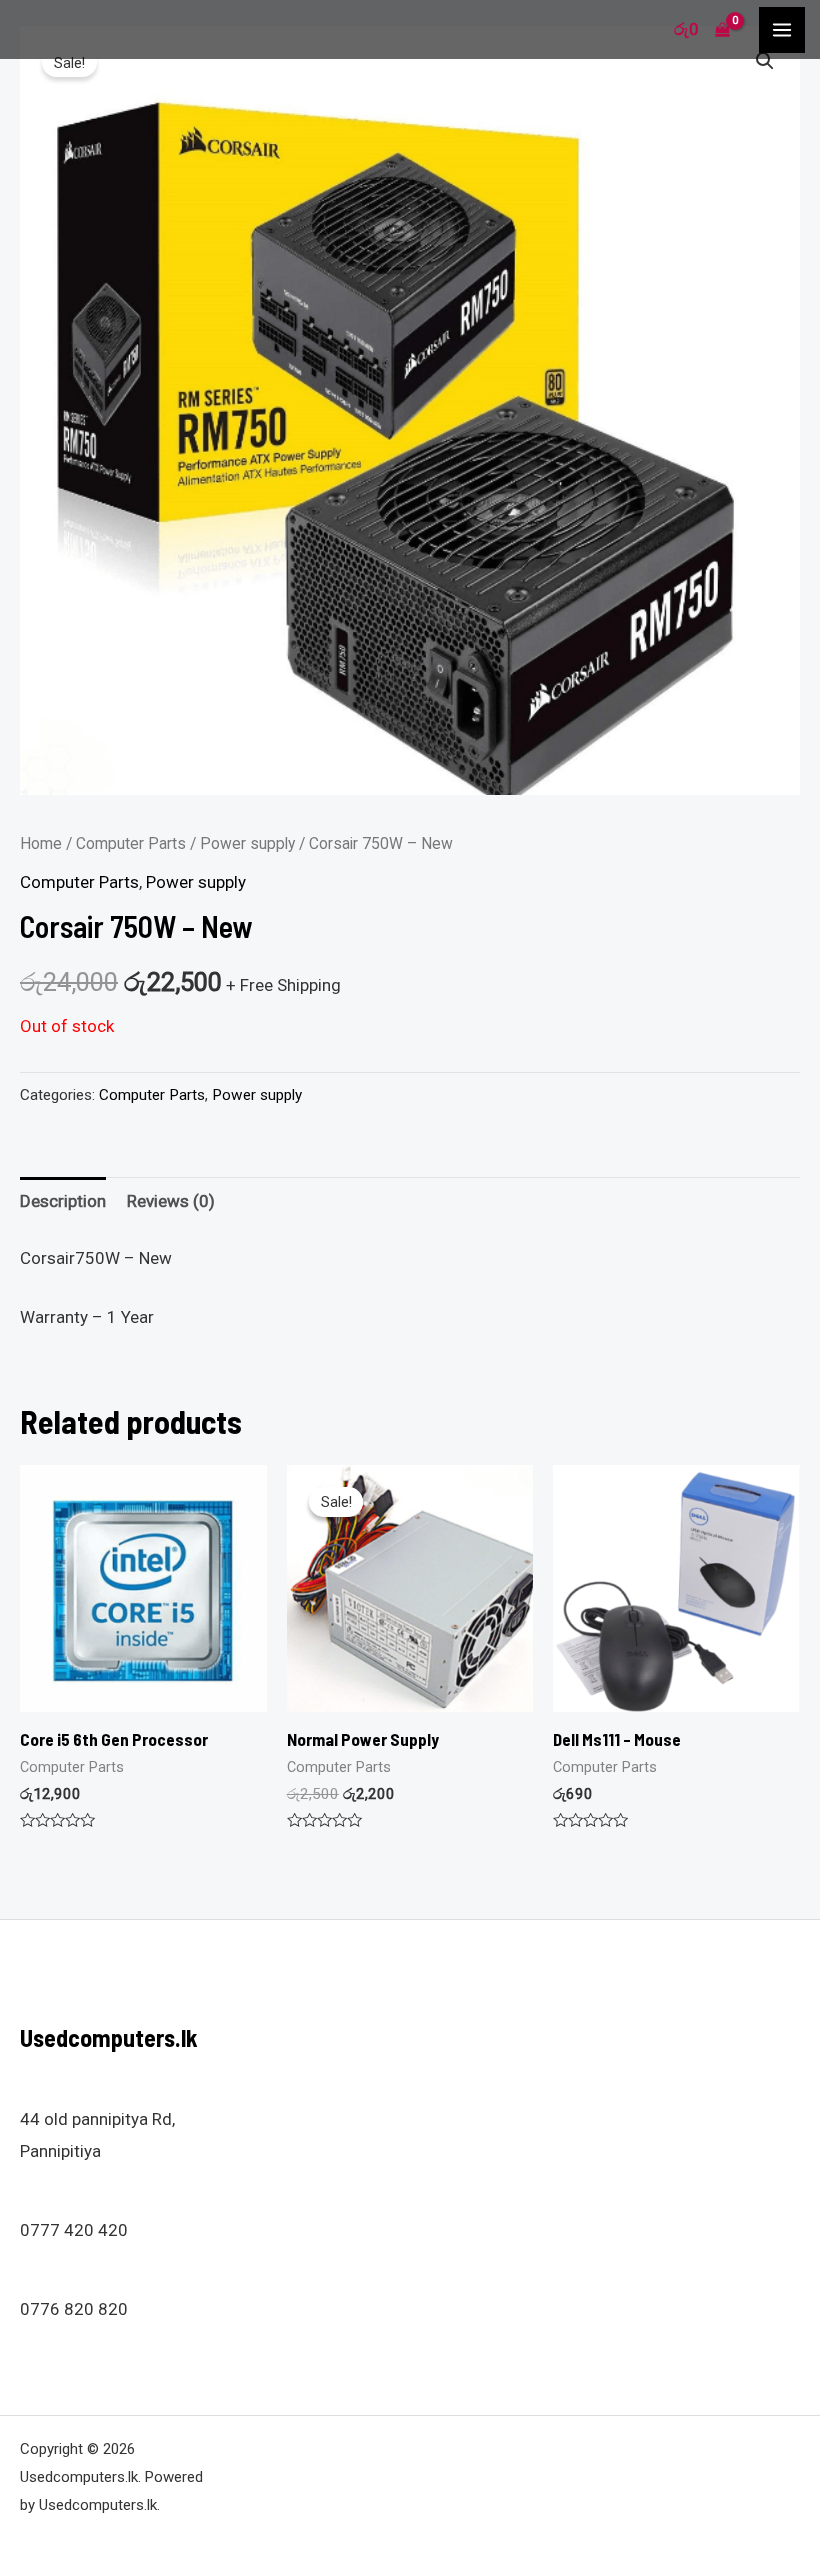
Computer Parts (131, 843)
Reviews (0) (171, 1201)
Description (63, 1201)
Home (41, 843)
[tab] (63, 1201)
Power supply (247, 843)
